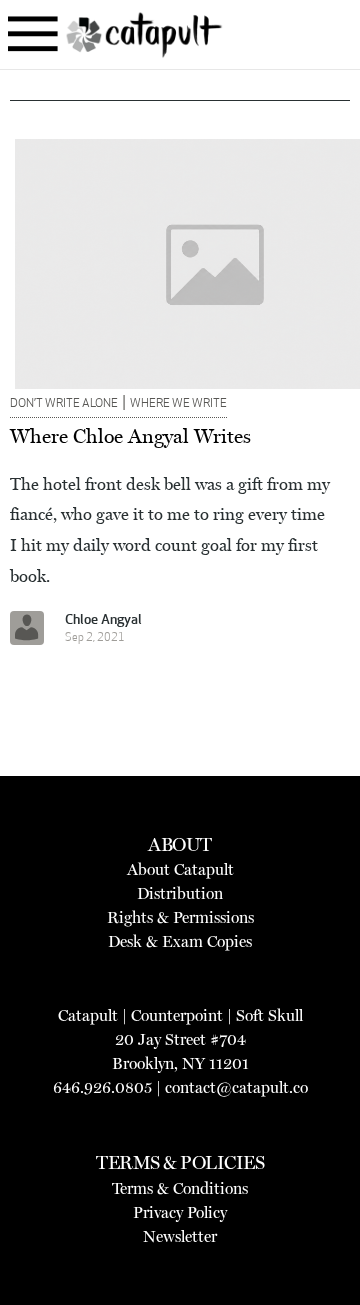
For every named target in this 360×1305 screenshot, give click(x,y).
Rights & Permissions (180, 917)
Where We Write (178, 404)
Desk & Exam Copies (180, 941)
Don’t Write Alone (64, 404)
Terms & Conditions (180, 1188)
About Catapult (180, 869)
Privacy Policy (180, 1212)
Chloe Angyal (103, 620)
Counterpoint (177, 1015)
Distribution (180, 893)
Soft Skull (269, 1015)
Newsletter (180, 1236)
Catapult (88, 1015)
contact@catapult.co (236, 1087)
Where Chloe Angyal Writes (130, 436)
